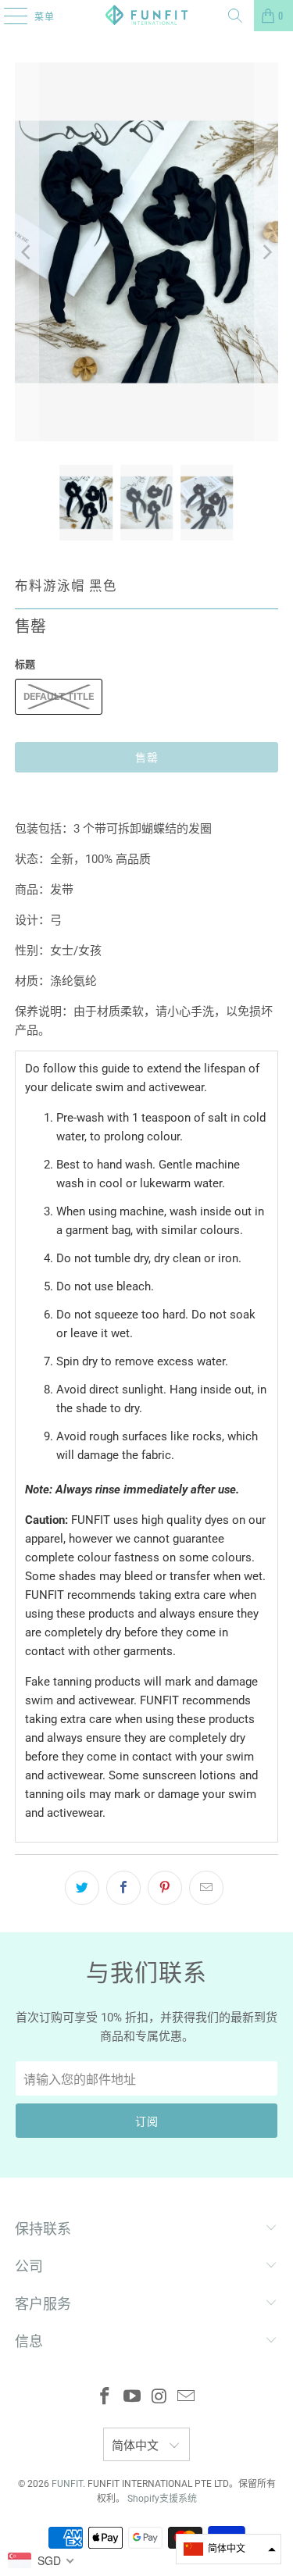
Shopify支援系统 (162, 2499)
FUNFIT (67, 2484)
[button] (229, 2549)
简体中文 (137, 2446)
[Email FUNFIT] (187, 2398)
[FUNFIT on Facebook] (105, 2398)
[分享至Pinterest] (165, 1888)
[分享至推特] (82, 1888)
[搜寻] (235, 16)
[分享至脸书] (123, 1888)
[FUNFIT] (147, 16)
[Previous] (27, 252)
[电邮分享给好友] (206, 1888)
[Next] (266, 252)
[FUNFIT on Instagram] (159, 2398)
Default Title (59, 696)
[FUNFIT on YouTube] (132, 2398)
